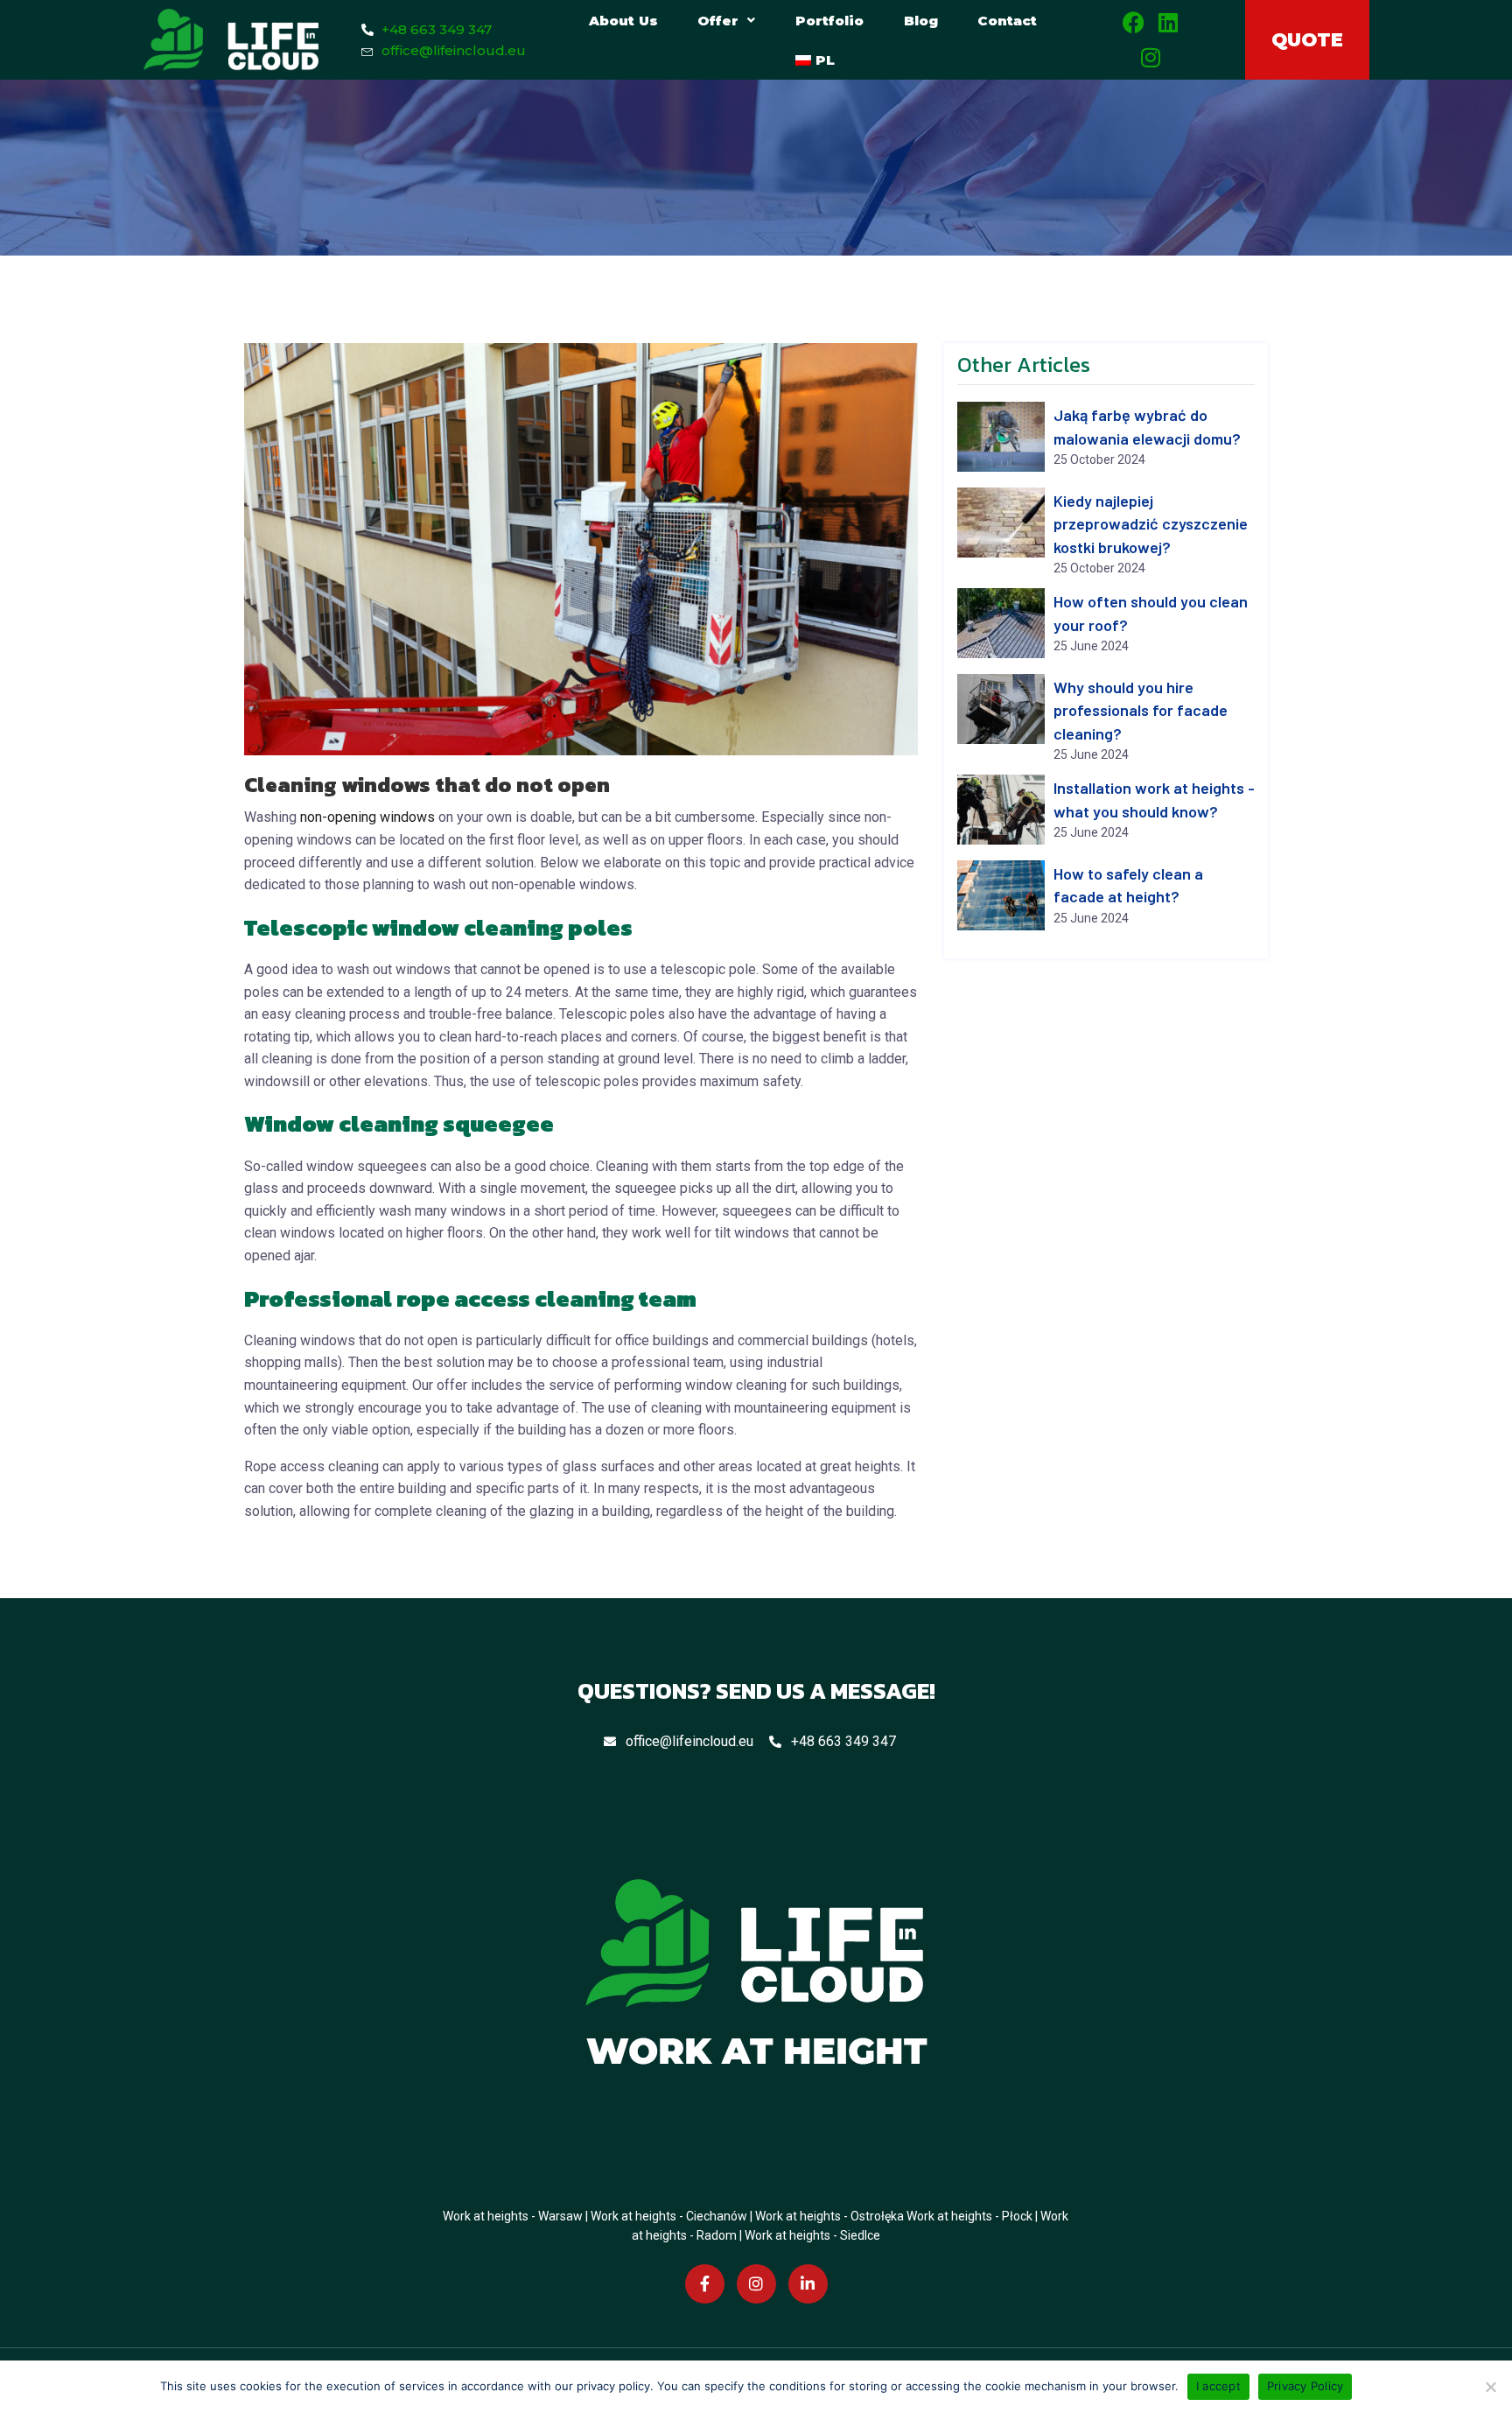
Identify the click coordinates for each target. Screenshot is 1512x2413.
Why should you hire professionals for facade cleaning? (1141, 710)
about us (623, 21)
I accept (1218, 2386)
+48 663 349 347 (843, 1742)
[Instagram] (1151, 57)
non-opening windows (367, 817)
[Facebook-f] (705, 2285)
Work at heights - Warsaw (513, 2216)
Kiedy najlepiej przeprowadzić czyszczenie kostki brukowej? (1151, 524)
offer (718, 21)
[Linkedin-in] (808, 2285)
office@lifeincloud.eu (689, 1742)
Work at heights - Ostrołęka (829, 2216)
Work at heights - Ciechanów (669, 2216)
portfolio (829, 21)
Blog (921, 21)
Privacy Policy (1305, 2386)
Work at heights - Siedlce (812, 2235)
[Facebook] (1134, 22)
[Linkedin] (1169, 22)
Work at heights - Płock (969, 2216)
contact (1007, 21)
